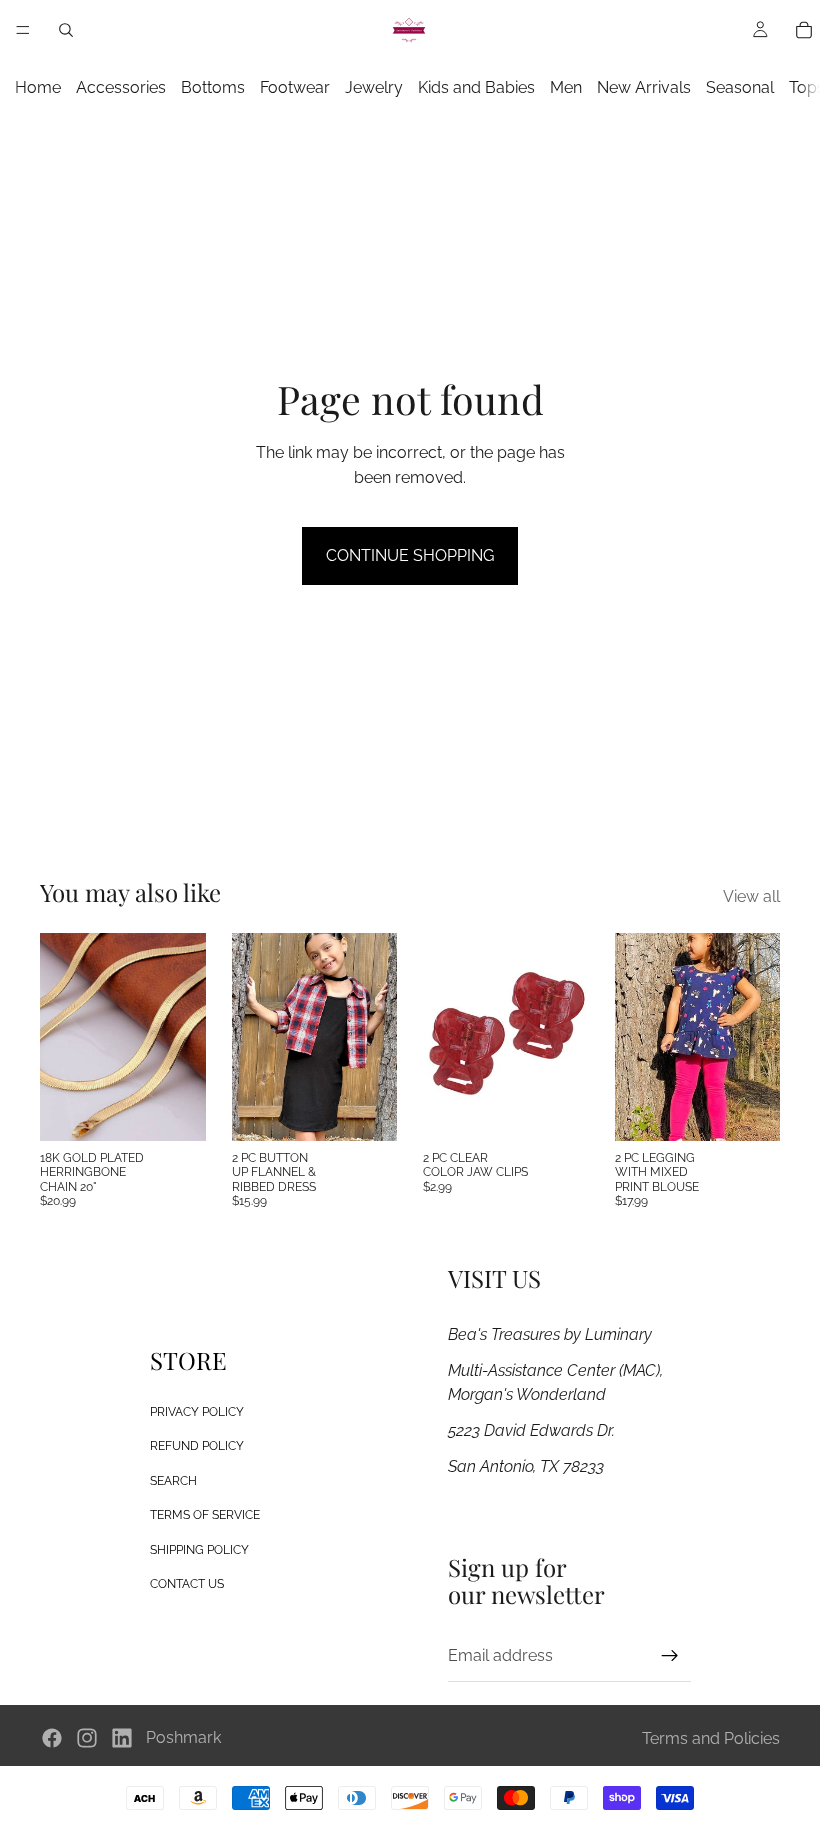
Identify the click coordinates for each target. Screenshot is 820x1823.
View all (751, 896)
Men (566, 87)
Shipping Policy (199, 1550)
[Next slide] (375, 1037)
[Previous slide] (254, 1037)
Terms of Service (205, 1515)
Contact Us (187, 1584)
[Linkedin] (122, 1738)
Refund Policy (197, 1446)
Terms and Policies (711, 1738)
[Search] (66, 30)
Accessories (121, 87)
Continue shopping (410, 555)
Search (173, 1481)
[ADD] (175, 1110)
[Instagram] (87, 1738)
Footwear (295, 87)
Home (38, 87)
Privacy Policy (197, 1412)
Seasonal (740, 87)
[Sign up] (670, 1656)
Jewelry (374, 87)
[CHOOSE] (366, 1110)
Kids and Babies (476, 87)
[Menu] (23, 30)
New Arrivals (644, 87)
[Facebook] (52, 1738)
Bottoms (213, 87)
